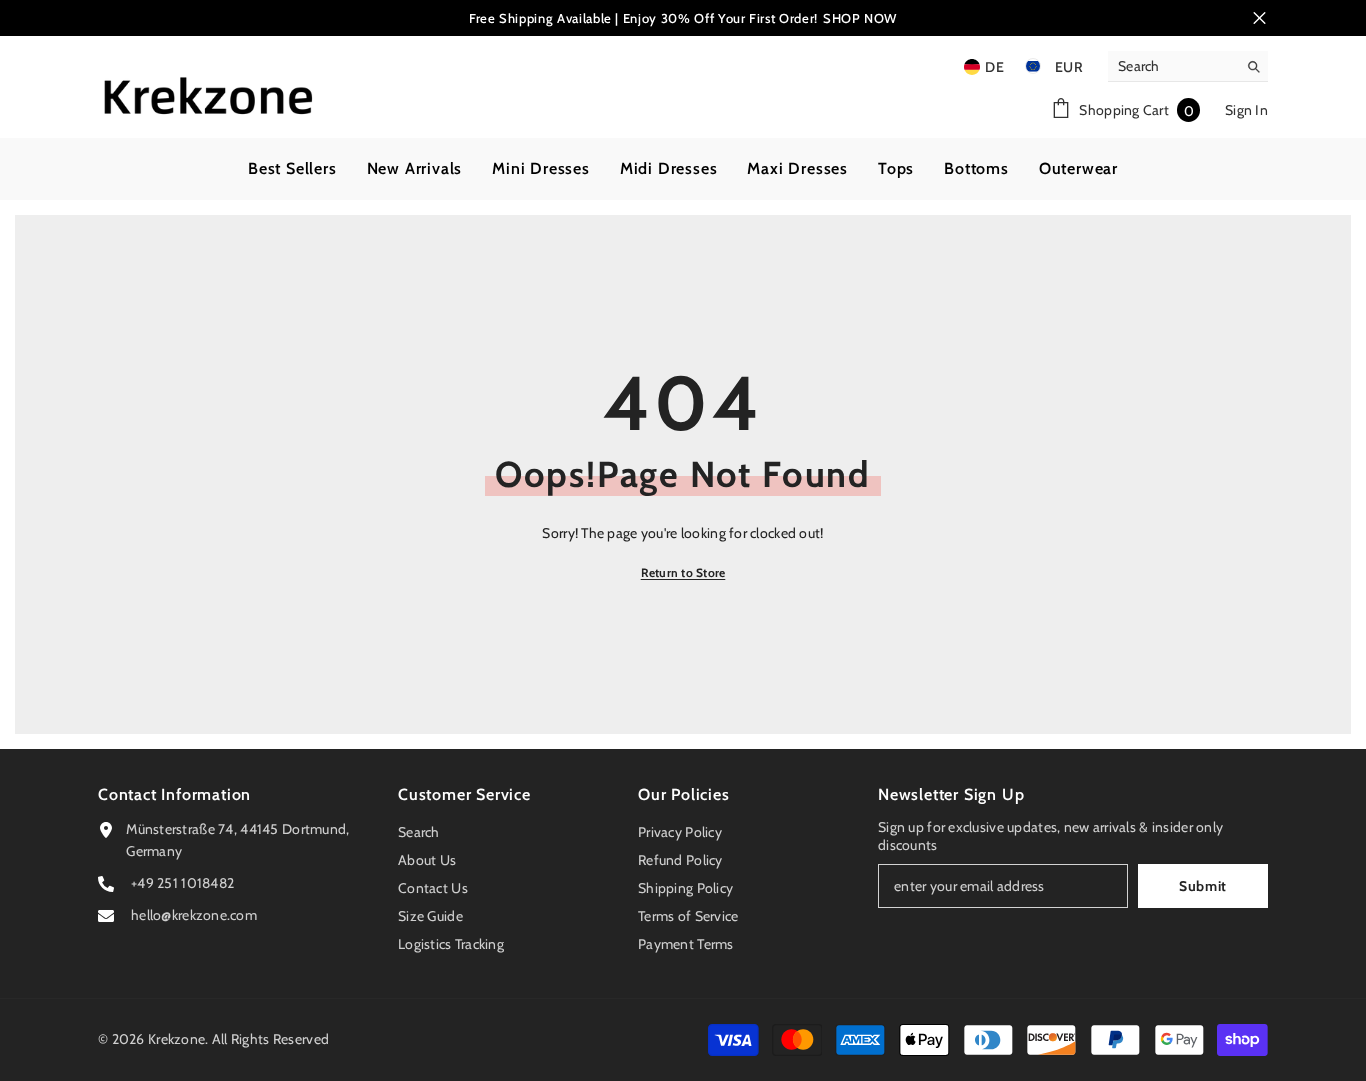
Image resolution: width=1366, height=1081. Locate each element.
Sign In (1246, 110)
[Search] (1188, 66)
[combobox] (1172, 66)
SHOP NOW (860, 18)
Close (1259, 18)
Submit (1203, 886)
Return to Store (683, 572)
